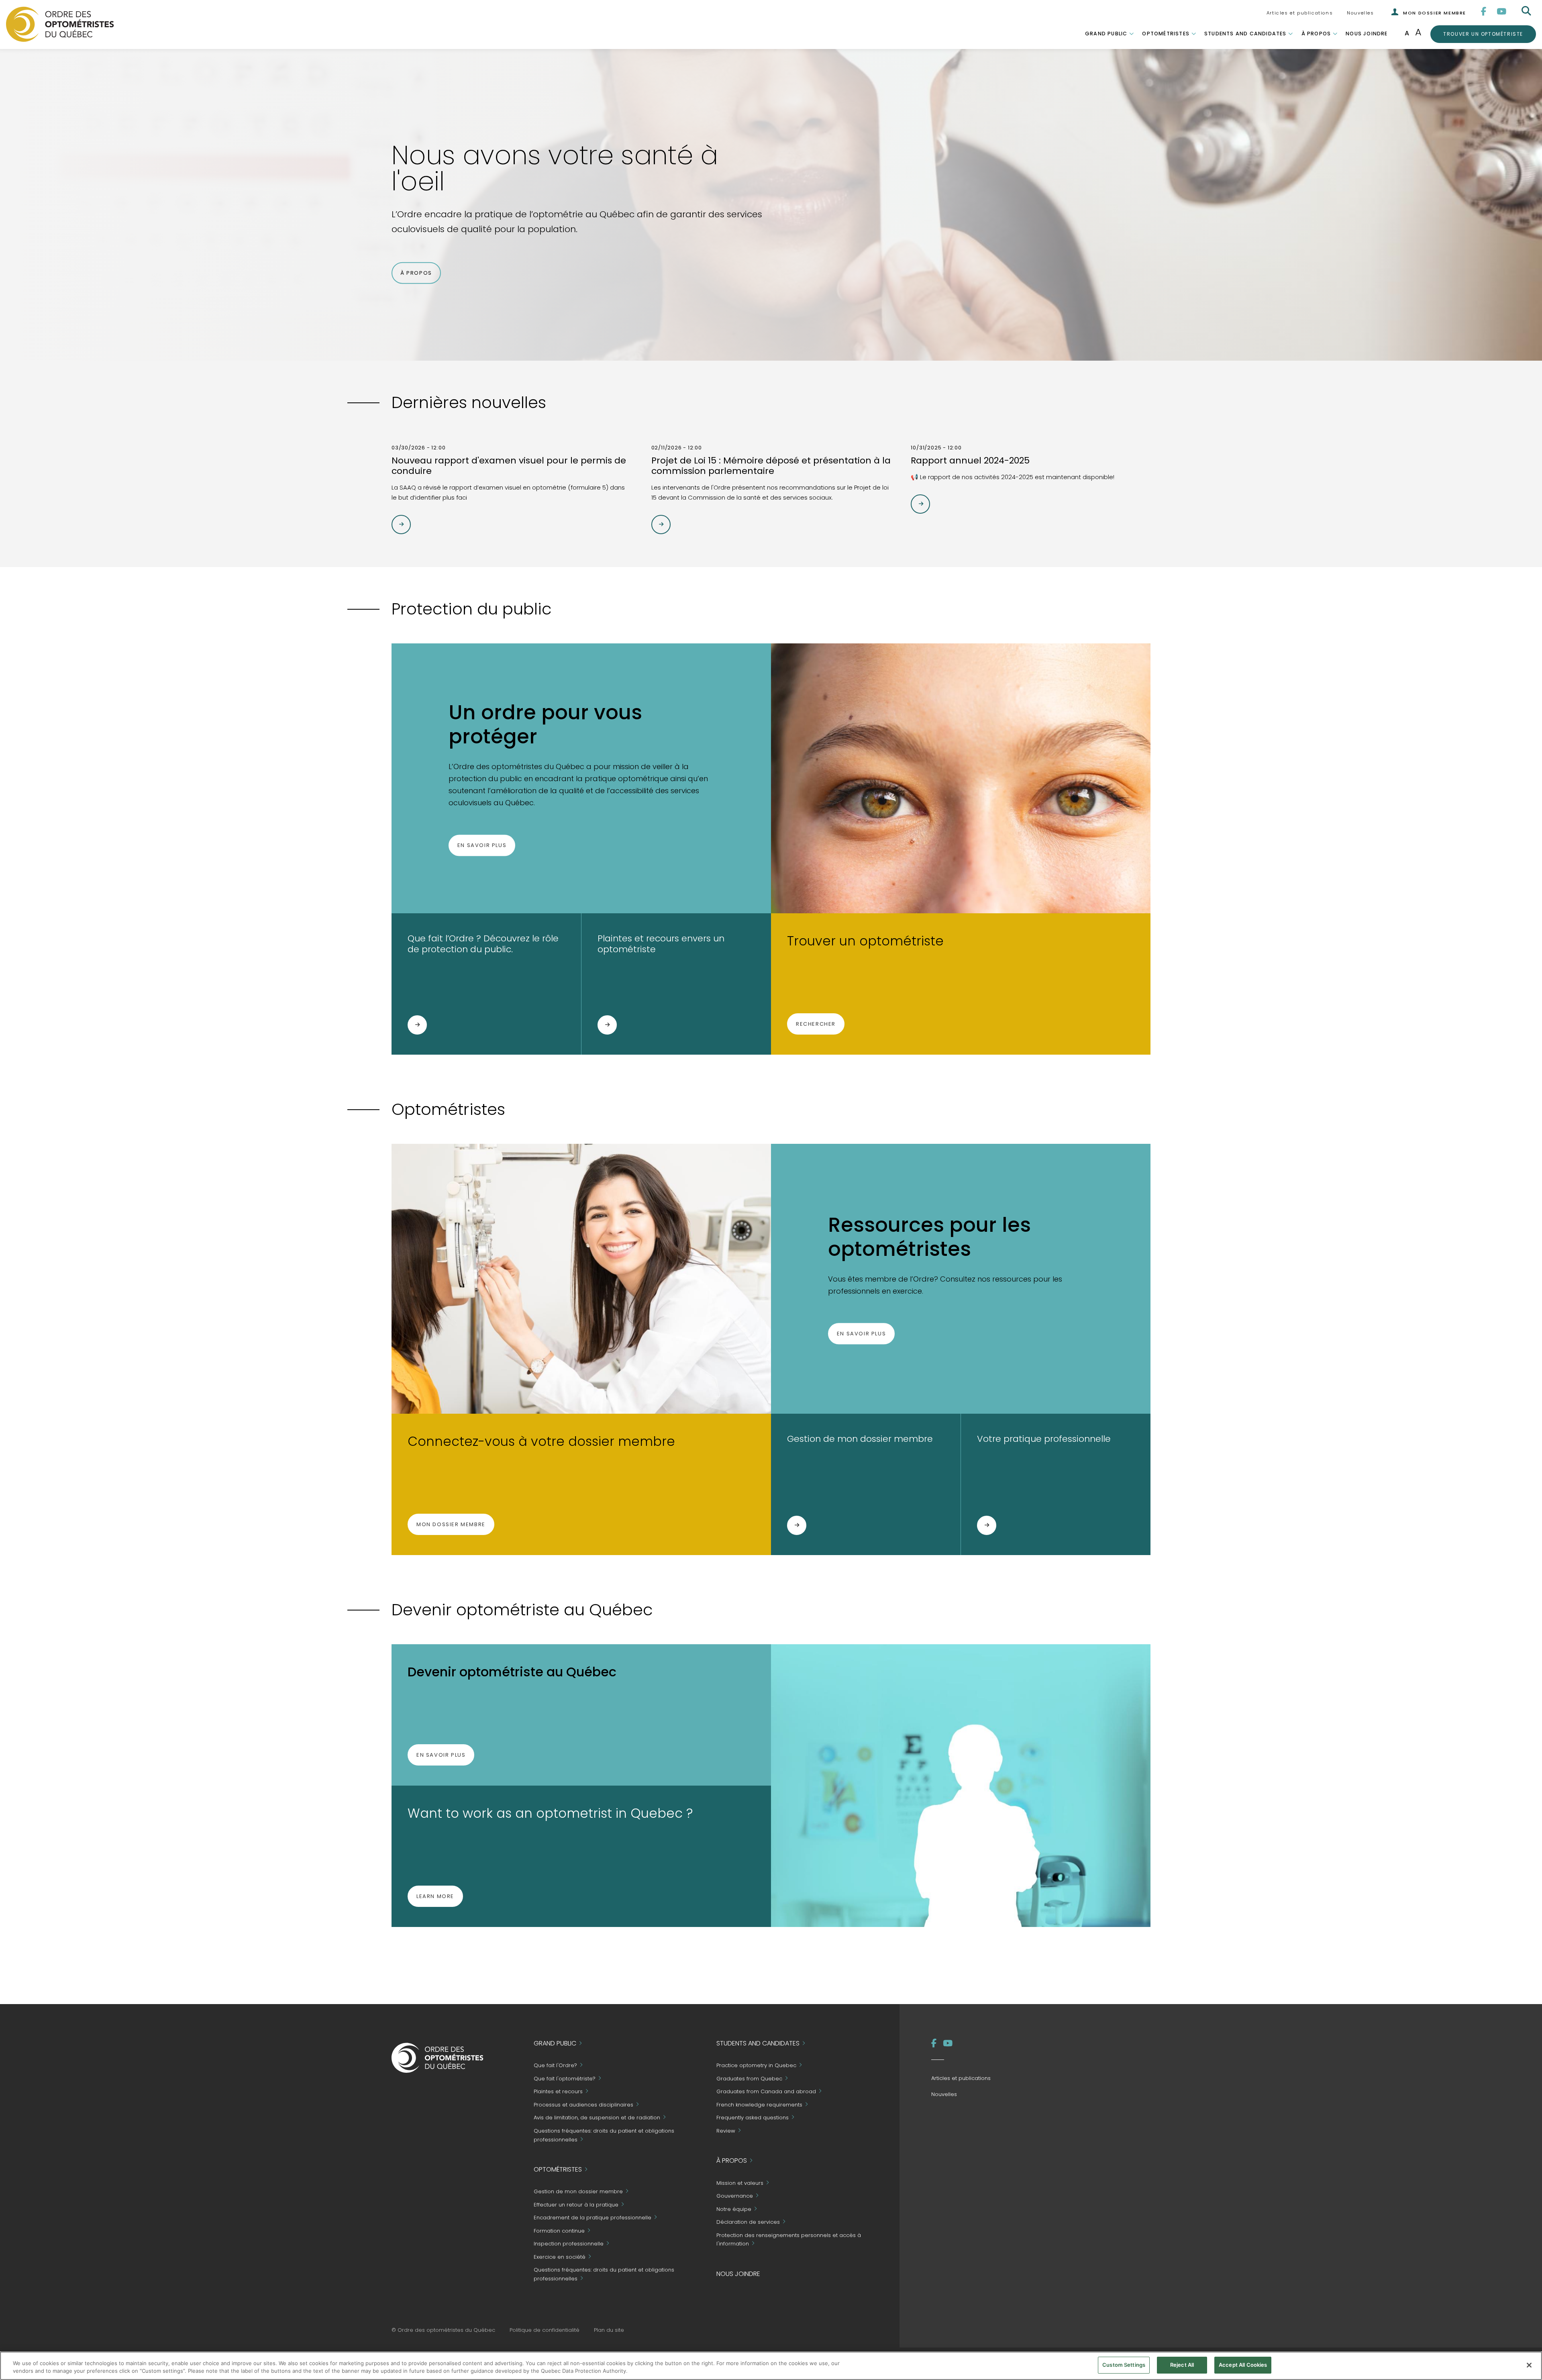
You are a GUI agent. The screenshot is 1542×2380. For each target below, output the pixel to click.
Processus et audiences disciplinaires (583, 2105)
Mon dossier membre (451, 1524)
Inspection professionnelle (569, 2244)
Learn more (435, 1896)
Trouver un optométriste (1483, 34)
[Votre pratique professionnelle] (987, 1525)
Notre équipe (734, 2209)
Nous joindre (1367, 34)
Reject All (1182, 2365)
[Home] (60, 24)
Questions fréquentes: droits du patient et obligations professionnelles (604, 2135)
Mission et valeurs (740, 2183)
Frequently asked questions (753, 2118)
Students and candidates (1245, 34)
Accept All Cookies (1243, 2365)
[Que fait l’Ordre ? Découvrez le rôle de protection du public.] (417, 1025)
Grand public (1106, 34)
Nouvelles (1360, 13)
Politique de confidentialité (545, 2330)
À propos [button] (416, 273)
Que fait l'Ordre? (555, 2066)
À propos (1316, 34)
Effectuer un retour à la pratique (576, 2205)
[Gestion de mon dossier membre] (797, 1525)
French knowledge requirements (759, 2105)
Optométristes (1166, 34)
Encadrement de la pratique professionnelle (593, 2218)
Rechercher (816, 1024)
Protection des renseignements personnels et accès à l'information (789, 2240)
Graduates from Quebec (749, 2079)
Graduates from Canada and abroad (766, 2092)
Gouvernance (735, 2196)
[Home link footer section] (438, 2057)
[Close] (1529, 2365)
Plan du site (609, 2330)
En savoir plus (482, 845)
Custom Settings (1124, 2365)
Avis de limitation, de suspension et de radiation (597, 2118)
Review (726, 2131)
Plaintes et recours (558, 2092)
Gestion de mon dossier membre (578, 2192)
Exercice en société (560, 2257)
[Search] (1527, 11)
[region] (771, 2366)
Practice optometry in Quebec (756, 2066)
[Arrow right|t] (401, 525)
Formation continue (559, 2231)
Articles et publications (1300, 13)
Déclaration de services (748, 2222)
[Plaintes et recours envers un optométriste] (607, 1025)
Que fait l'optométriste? (565, 2079)
